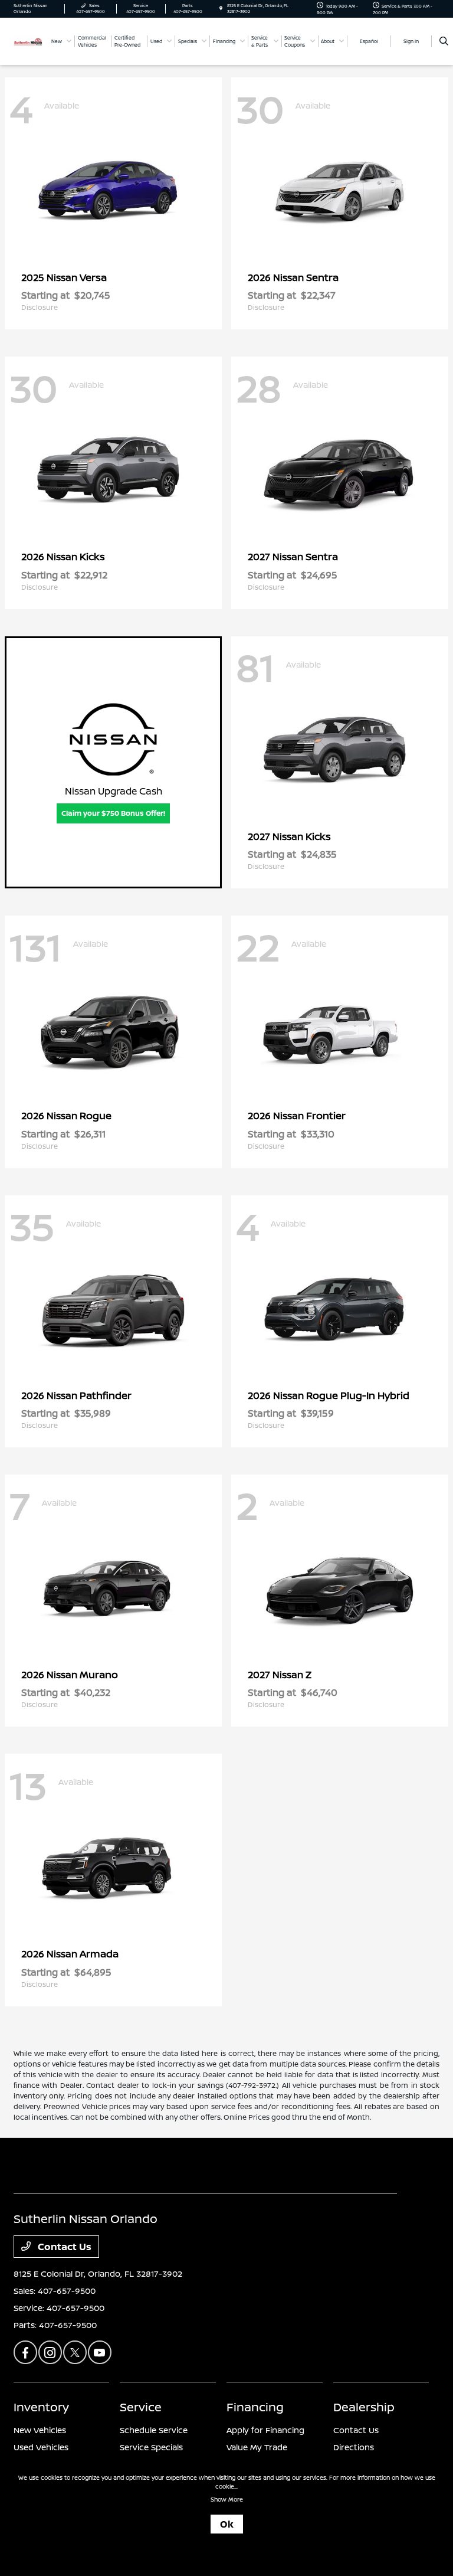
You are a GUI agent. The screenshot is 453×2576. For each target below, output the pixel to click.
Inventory (41, 2407)
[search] (444, 41)
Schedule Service (154, 2430)
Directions (354, 2447)
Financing (255, 2407)
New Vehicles (40, 2430)
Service (141, 2407)
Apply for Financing (265, 2430)
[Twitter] (75, 2352)
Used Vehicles (41, 2447)
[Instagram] (50, 2352)
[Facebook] (25, 2352)
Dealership (364, 2407)
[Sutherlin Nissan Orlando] (28, 41)
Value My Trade (257, 2447)
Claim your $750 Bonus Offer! (113, 813)
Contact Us (63, 2247)
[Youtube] (100, 2352)
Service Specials (151, 2447)
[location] (221, 9)
